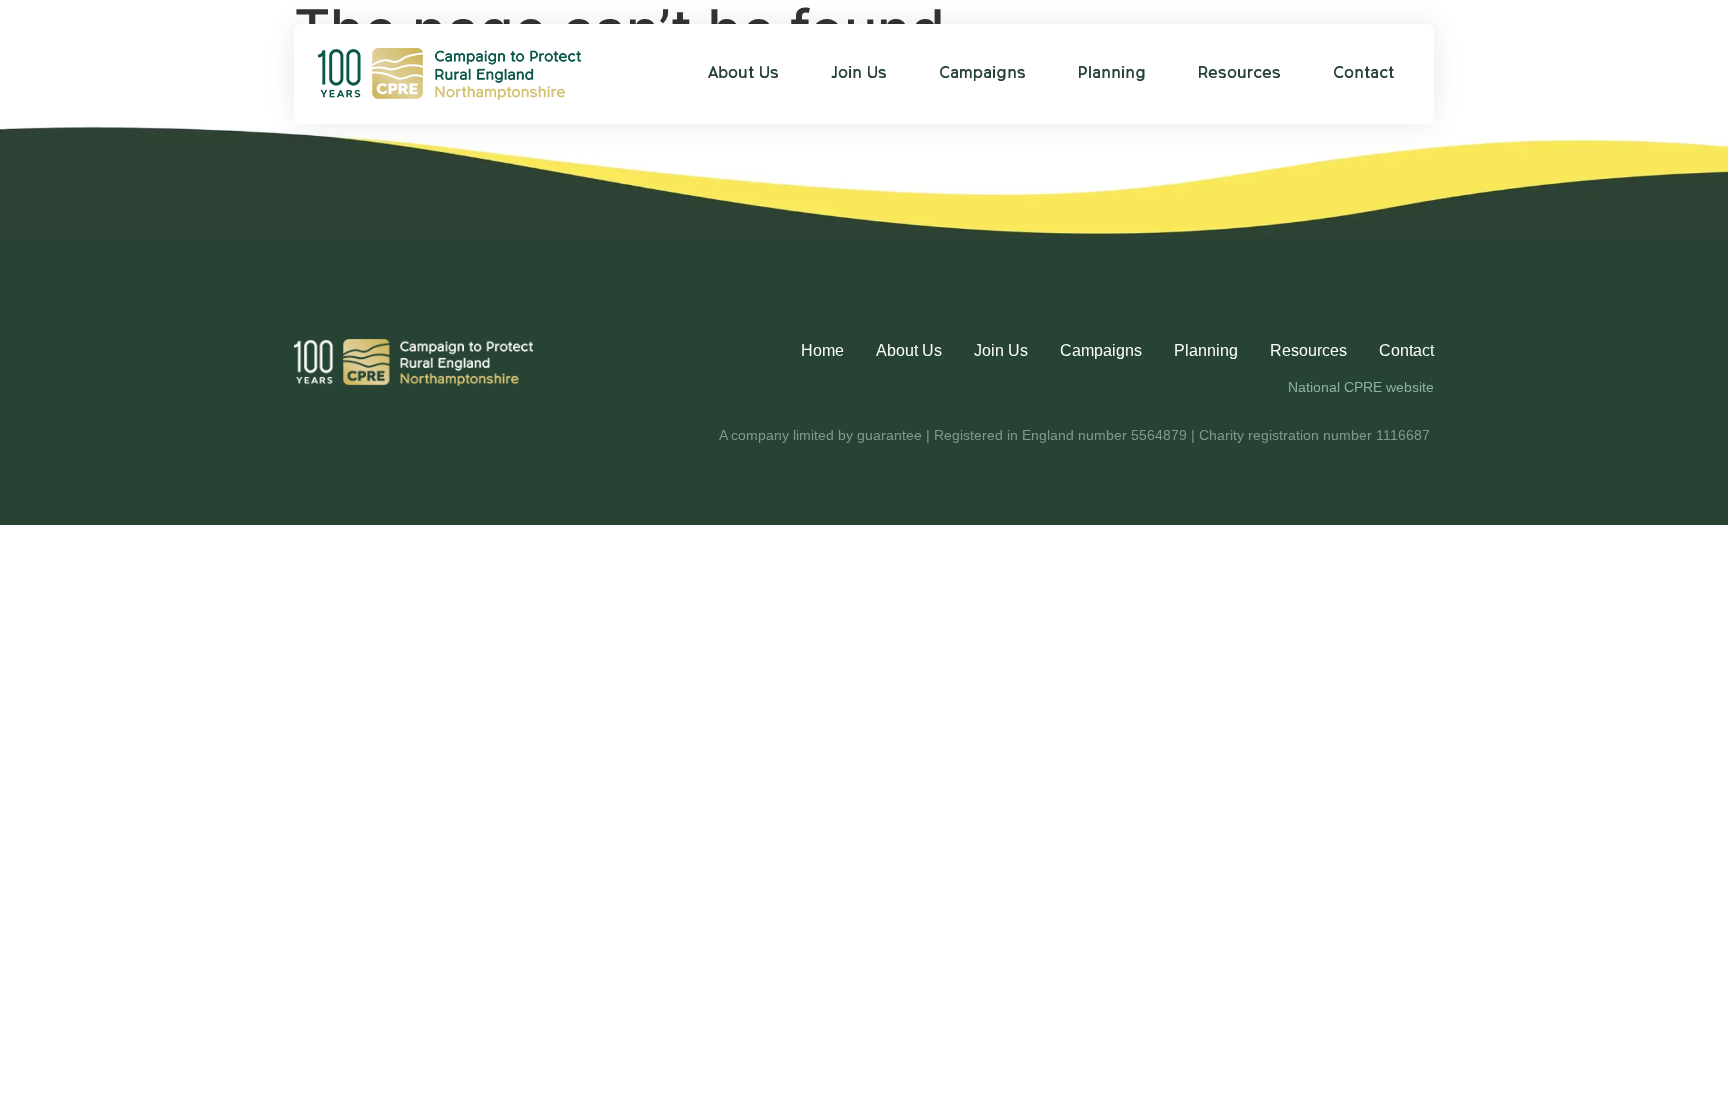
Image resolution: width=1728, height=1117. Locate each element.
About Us (743, 74)
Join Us (859, 74)
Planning (1112, 74)
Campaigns (982, 74)
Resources (1239, 74)
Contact (1363, 74)
